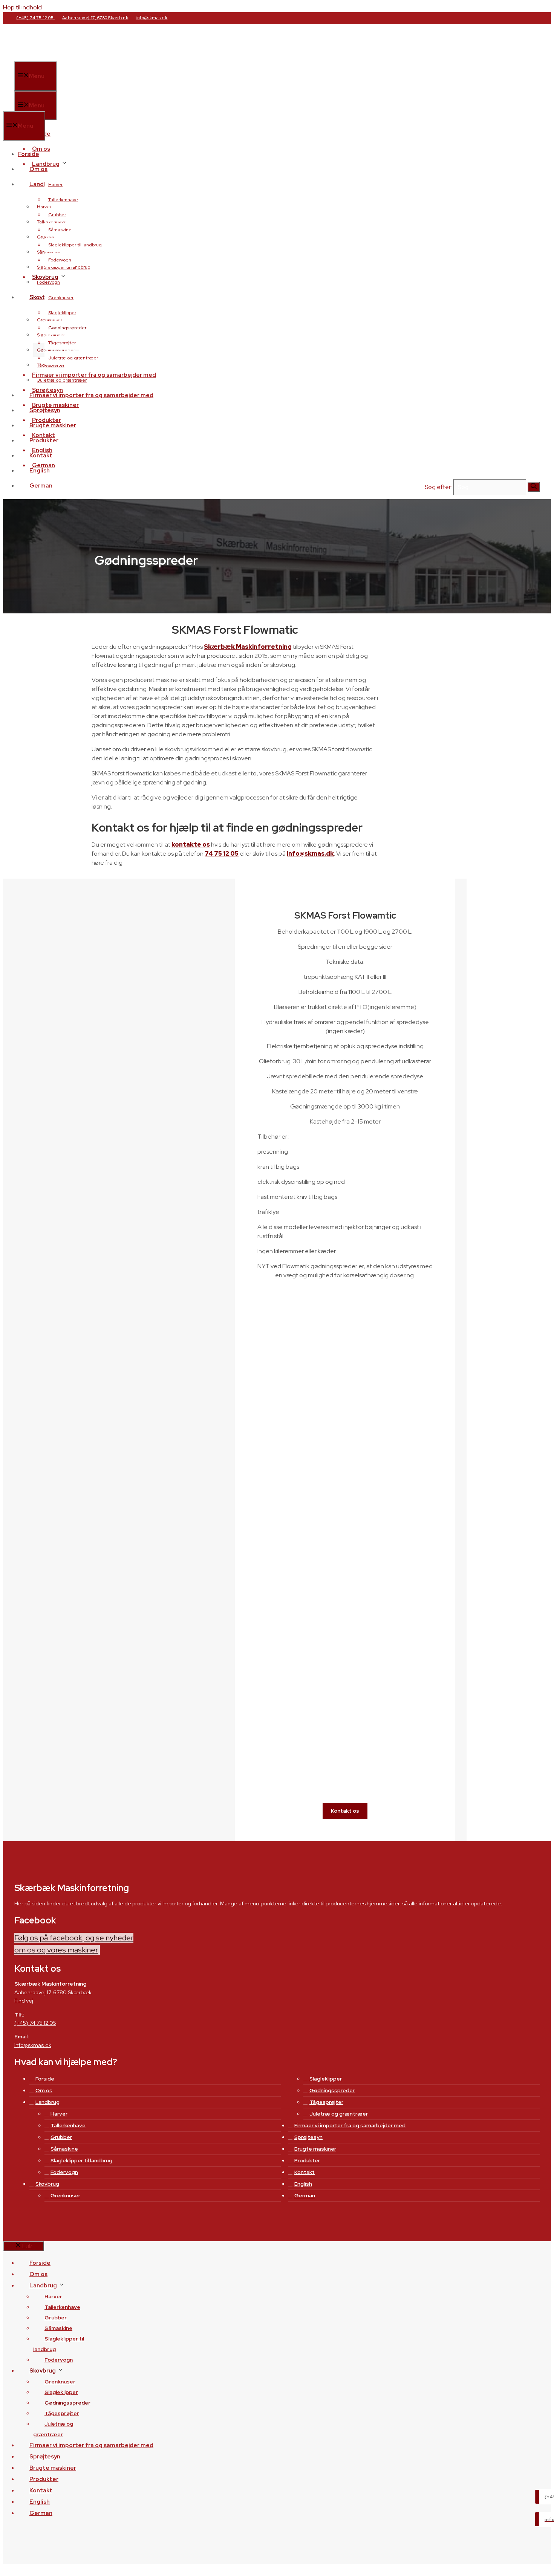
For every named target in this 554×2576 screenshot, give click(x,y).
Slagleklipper (62, 313)
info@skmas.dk (152, 18)
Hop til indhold (22, 7)
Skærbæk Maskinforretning (248, 647)
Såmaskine (60, 230)
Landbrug (47, 2102)
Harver (55, 185)
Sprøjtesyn (45, 410)
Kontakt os (345, 1811)
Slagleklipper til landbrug (75, 245)
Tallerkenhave (63, 200)
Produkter (44, 440)
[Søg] (534, 487)
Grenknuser (61, 298)
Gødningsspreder (67, 328)
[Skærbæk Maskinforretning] (75, 107)
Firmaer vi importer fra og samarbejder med (94, 375)
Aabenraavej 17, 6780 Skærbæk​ (95, 18)
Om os (38, 169)
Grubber (57, 215)
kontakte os (191, 845)
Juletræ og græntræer (73, 358)
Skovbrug (47, 2184)
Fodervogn (60, 260)
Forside (29, 154)
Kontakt (41, 456)
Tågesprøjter (62, 343)
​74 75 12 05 (222, 854)
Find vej (24, 2001)
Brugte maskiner (53, 425)
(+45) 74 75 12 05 (35, 18)
